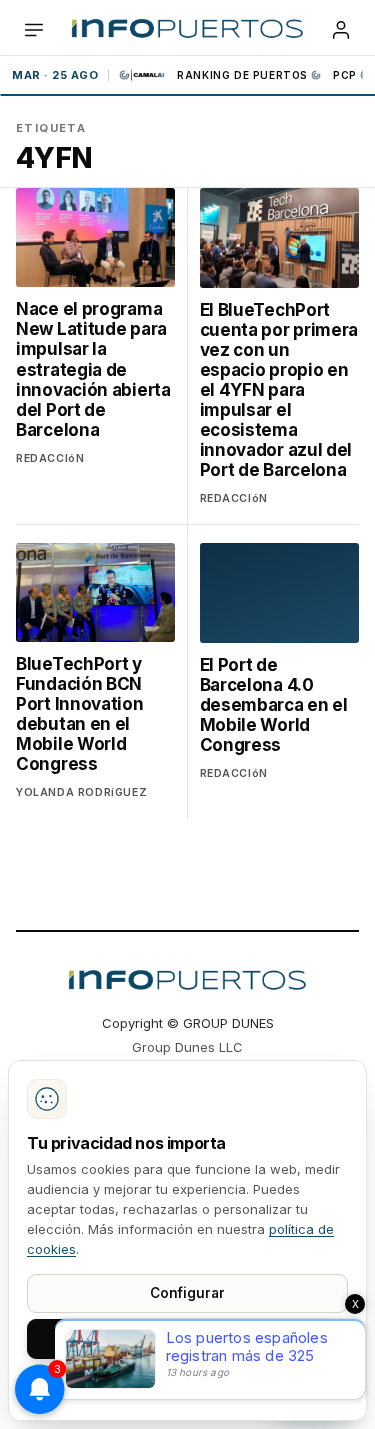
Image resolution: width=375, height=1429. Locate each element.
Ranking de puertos (242, 75)
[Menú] (34, 30)
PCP (345, 75)
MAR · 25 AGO (55, 75)
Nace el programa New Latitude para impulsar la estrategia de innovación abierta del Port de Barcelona (93, 369)
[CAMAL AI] (143, 75)
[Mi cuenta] (341, 30)
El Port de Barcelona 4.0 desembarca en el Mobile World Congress (274, 705)
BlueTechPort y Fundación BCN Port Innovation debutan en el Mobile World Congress (80, 714)
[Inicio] (187, 30)
